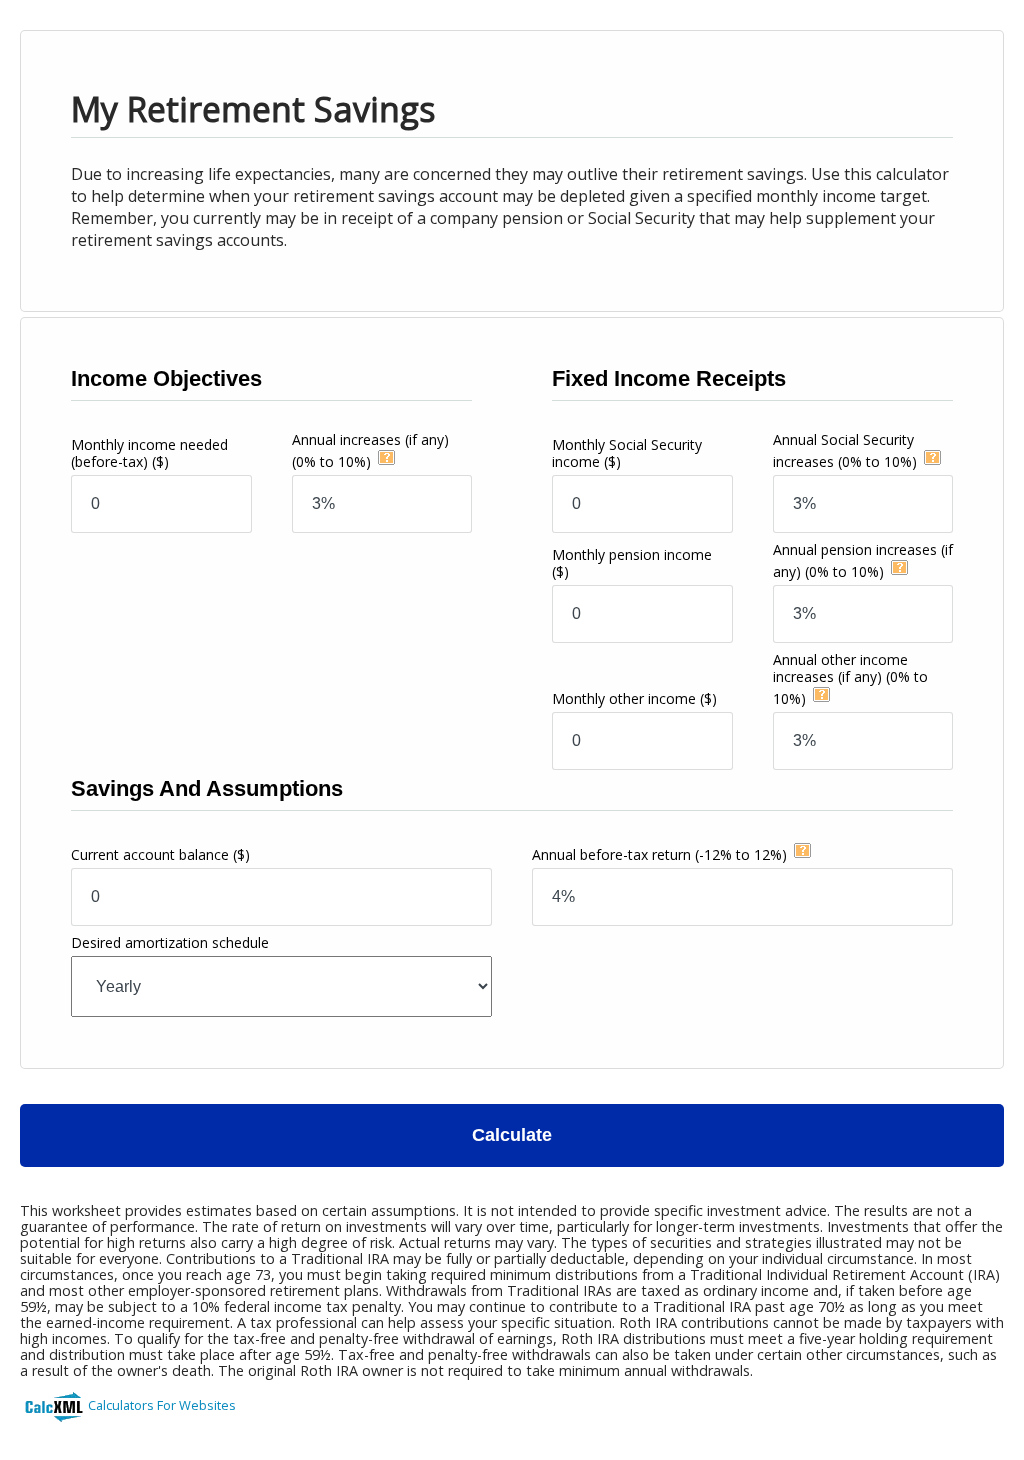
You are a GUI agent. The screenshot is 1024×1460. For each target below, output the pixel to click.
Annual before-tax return (659, 854)
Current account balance (160, 854)
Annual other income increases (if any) (850, 679)
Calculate (512, 1135)
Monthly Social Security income (627, 453)
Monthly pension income (632, 563)
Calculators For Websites (162, 1405)
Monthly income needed (149, 453)
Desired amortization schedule (170, 942)
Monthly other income (634, 698)
